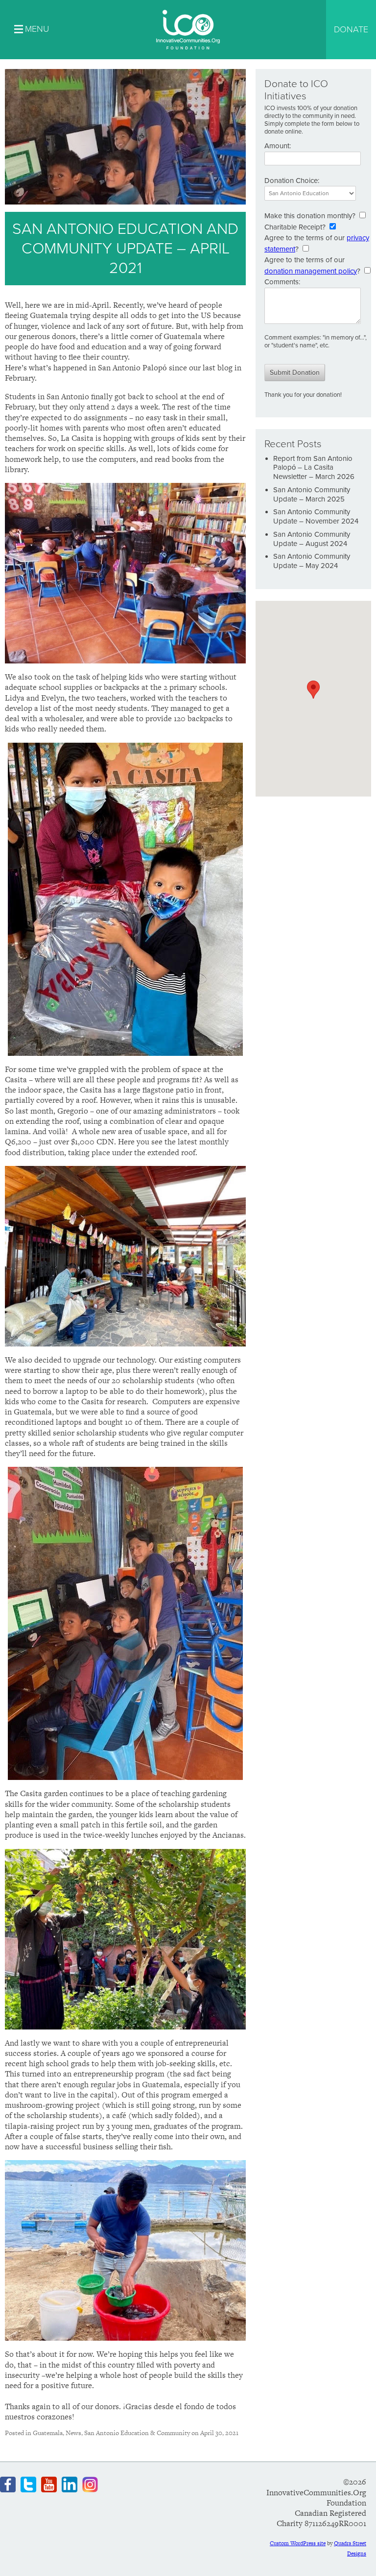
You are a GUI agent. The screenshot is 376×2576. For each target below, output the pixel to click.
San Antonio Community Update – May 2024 (312, 561)
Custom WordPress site (298, 2543)
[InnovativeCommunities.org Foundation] (188, 30)
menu (37, 29)
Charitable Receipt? (295, 227)
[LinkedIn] (70, 2485)
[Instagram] (90, 2485)
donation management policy (311, 271)
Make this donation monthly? (310, 216)
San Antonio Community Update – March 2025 (312, 494)
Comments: (282, 282)
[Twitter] (28, 2485)
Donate (351, 29)
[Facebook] (8, 2485)
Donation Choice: (292, 181)
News (73, 2433)
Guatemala (48, 2433)
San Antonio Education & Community (137, 2433)
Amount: (278, 146)
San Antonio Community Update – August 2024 (312, 539)
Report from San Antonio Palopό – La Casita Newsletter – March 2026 (314, 468)
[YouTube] (49, 2485)
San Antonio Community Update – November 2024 (316, 516)
